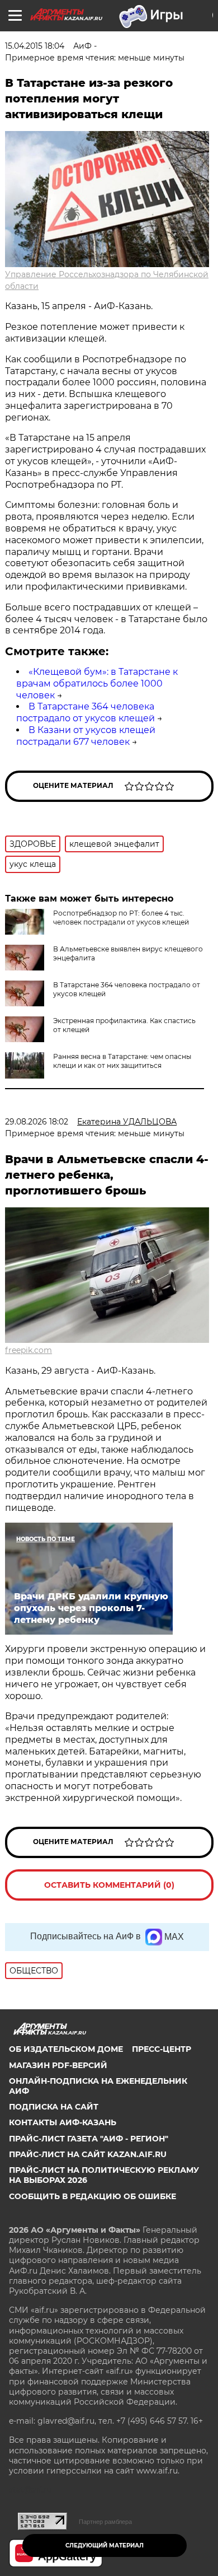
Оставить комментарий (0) (109, 1885)
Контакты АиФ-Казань (63, 2122)
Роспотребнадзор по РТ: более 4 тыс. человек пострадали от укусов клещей (121, 918)
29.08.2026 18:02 (37, 1122)
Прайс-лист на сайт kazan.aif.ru (88, 2154)
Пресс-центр (162, 2049)
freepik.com (29, 1350)
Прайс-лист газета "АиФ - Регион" (89, 2139)
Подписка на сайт (54, 2107)
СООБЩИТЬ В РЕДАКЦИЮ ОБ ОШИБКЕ (93, 2196)
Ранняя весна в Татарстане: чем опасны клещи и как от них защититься (122, 1061)
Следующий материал (105, 2545)
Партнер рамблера (105, 2522)
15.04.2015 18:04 (35, 46)
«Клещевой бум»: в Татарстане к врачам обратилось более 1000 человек (97, 683)
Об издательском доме (66, 2049)
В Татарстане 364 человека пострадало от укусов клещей (86, 712)
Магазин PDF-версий (58, 2065)
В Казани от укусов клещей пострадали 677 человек (86, 736)
